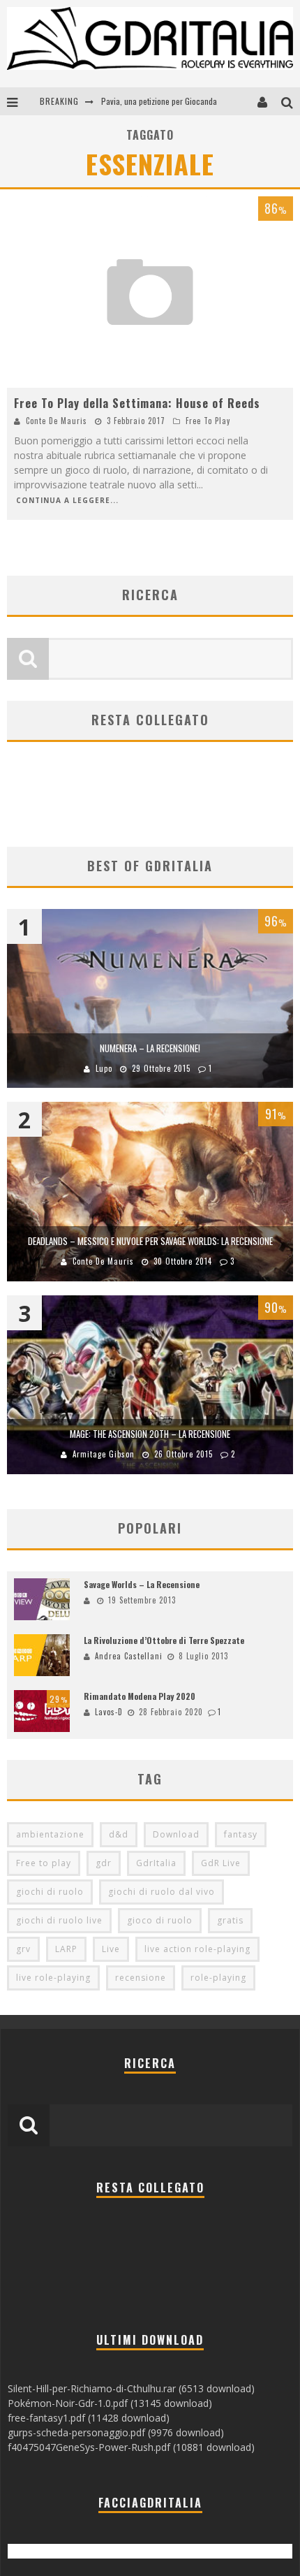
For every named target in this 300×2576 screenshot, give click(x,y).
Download (176, 1834)
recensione (141, 1978)
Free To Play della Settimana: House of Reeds (137, 403)
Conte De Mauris (57, 421)
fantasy (241, 1834)
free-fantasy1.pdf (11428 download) (89, 2418)
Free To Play (208, 421)
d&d (119, 1834)
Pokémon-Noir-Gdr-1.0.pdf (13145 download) (110, 2403)
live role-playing (53, 1978)
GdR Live (221, 1863)
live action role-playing (197, 1949)
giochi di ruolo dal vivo (162, 1892)
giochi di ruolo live (59, 1920)
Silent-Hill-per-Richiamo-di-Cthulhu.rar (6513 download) (131, 2388)
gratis (230, 1920)
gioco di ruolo (160, 1920)
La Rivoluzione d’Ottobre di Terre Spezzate (164, 1640)
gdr (104, 1863)
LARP (66, 1949)
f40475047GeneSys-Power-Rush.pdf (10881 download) (131, 2447)
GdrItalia (156, 1863)
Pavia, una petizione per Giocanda (159, 101)
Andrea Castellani (129, 1656)
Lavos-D (109, 1712)
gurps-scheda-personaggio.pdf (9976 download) (116, 2432)
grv (23, 1949)
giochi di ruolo (50, 1892)
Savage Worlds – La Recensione (142, 1584)
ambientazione (50, 1834)
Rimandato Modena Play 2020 (140, 1696)
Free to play (44, 1863)
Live (111, 1949)
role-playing (218, 1978)
